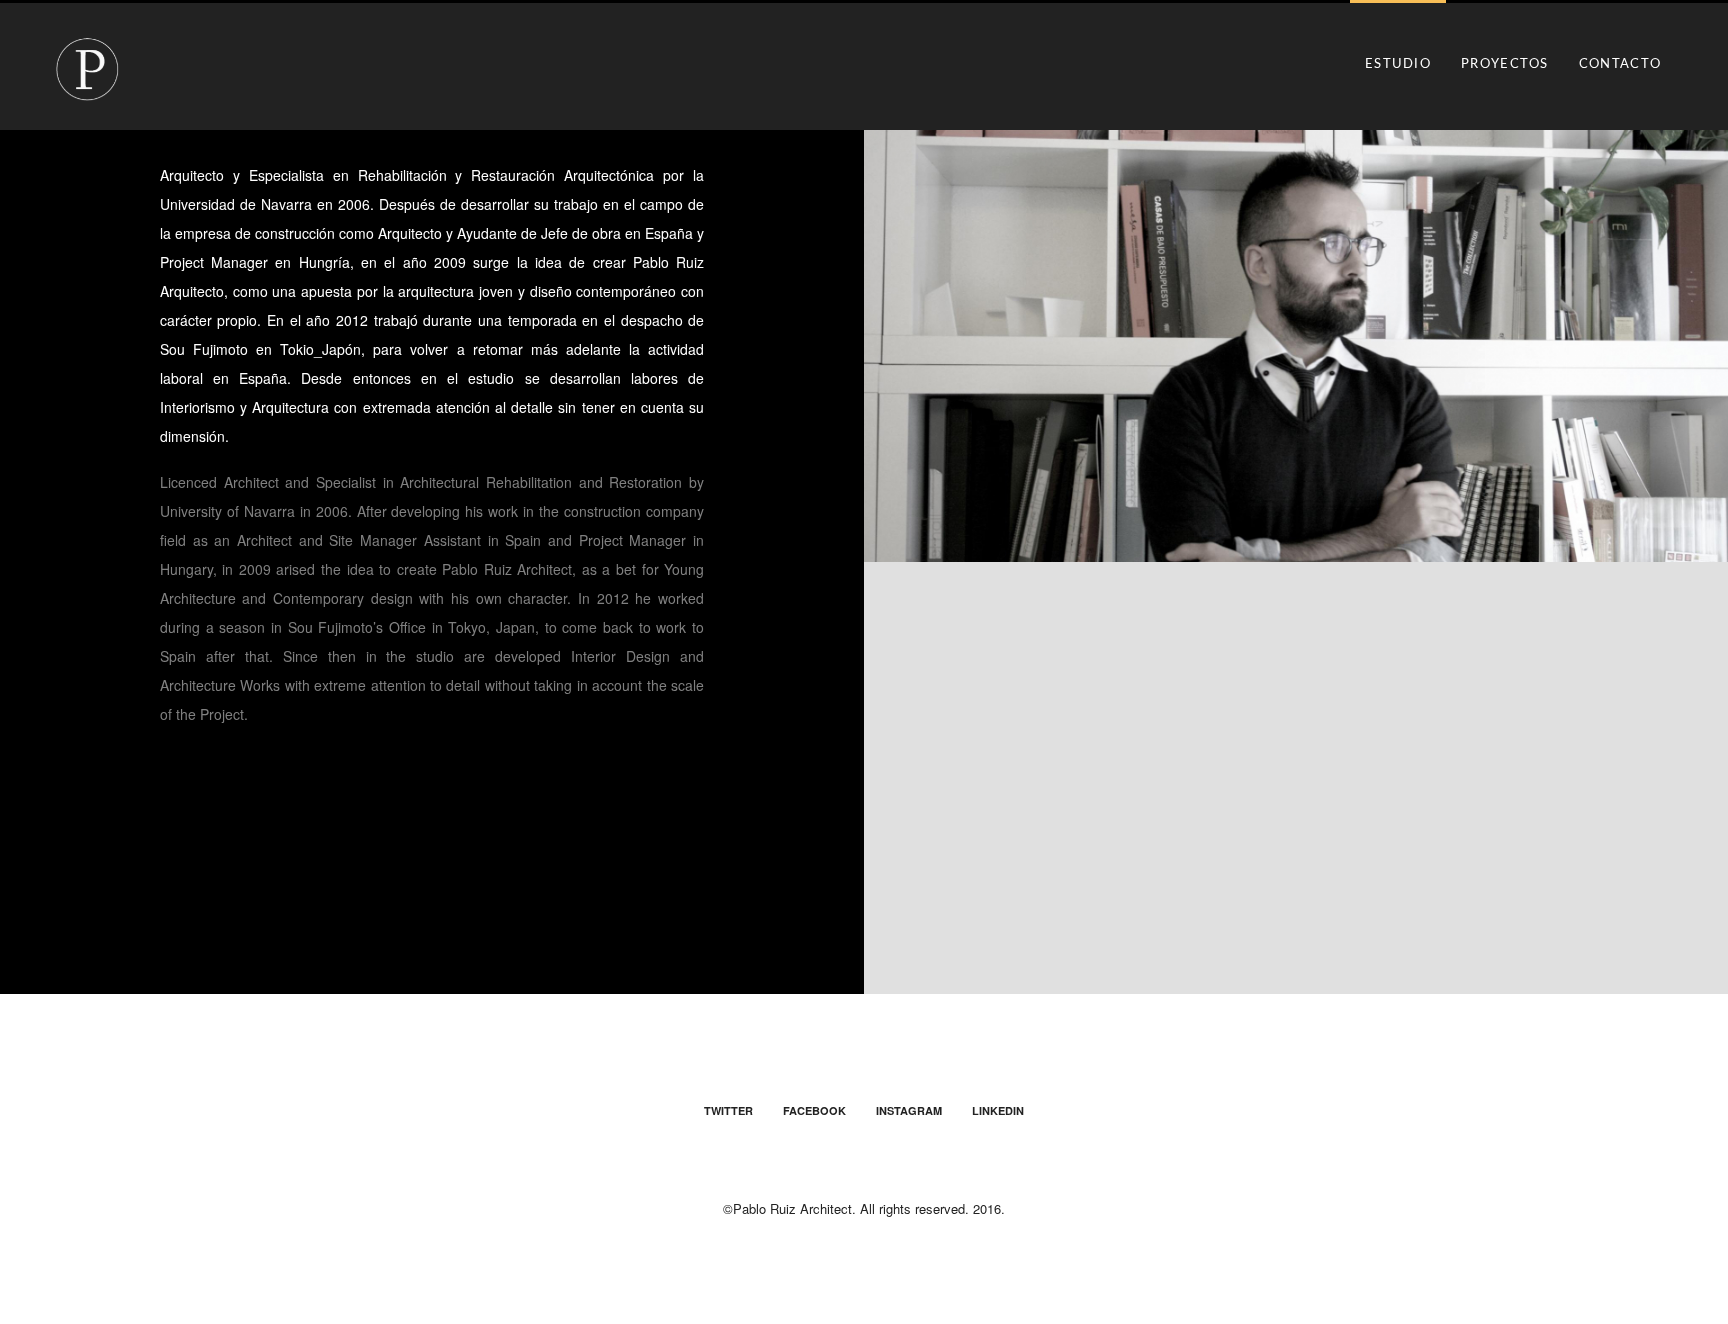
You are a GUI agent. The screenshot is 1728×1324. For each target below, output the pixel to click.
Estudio (1398, 64)
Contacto (1620, 64)
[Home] (87, 71)
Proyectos (1505, 64)
